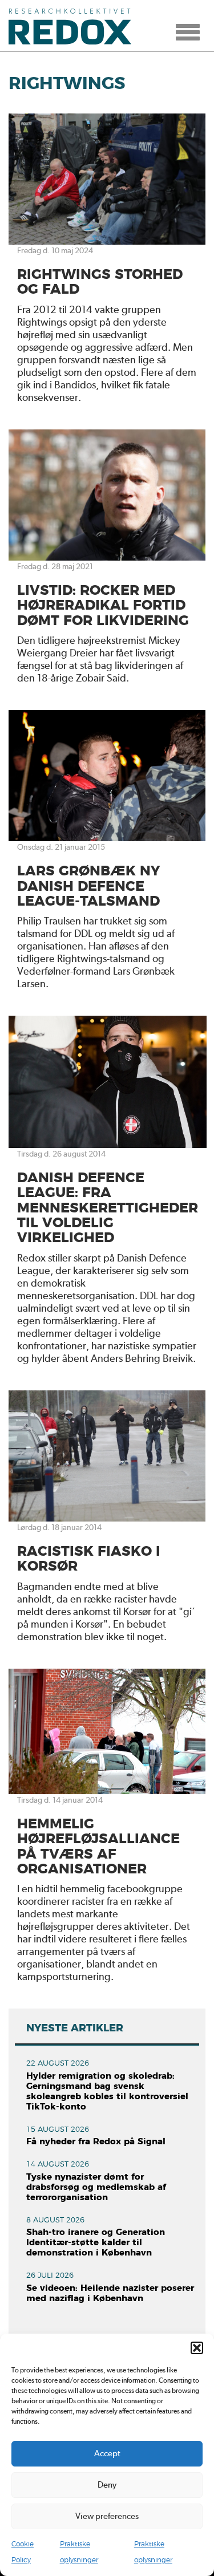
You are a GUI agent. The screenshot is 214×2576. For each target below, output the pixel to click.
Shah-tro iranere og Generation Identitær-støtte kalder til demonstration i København (96, 2243)
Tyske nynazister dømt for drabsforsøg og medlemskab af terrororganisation (96, 2187)
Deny (107, 2485)
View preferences (107, 2516)
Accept (107, 2453)
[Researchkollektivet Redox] (74, 26)
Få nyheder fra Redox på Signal (96, 2142)
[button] (197, 2348)
